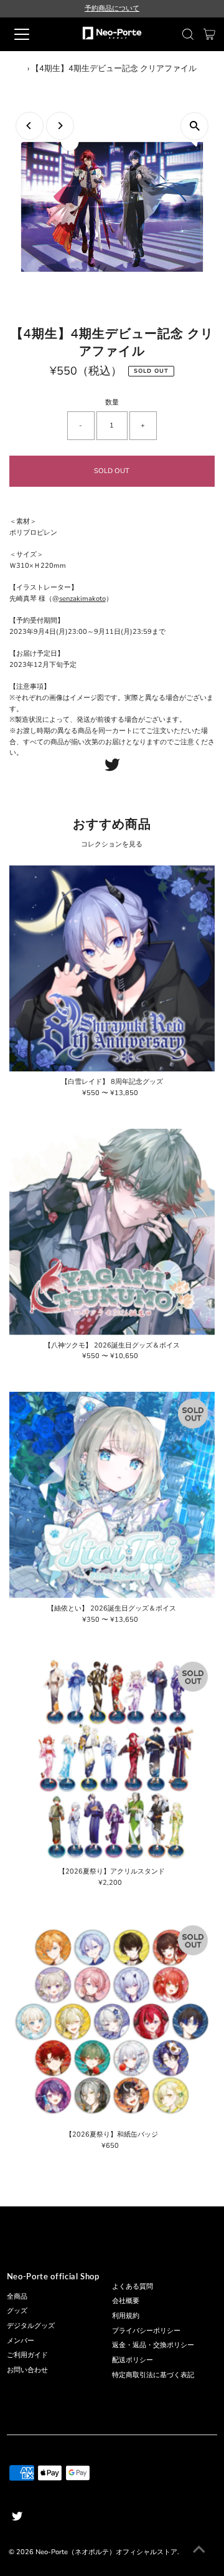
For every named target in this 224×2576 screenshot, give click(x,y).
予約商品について (112, 8)
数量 (112, 402)
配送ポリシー (133, 2360)
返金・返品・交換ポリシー (153, 2345)
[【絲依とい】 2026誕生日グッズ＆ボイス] (112, 1495)
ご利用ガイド (27, 2355)
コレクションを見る (112, 844)
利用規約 (126, 2316)
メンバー (21, 2341)
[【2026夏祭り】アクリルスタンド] (112, 1758)
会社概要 (126, 2301)
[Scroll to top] (199, 2551)
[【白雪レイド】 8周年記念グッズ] (112, 968)
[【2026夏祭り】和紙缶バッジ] (112, 2022)
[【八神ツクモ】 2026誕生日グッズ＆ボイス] (112, 1232)
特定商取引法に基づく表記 (153, 2375)
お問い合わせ (27, 2370)
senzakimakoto (82, 599)
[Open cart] (209, 34)
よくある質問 (133, 2286)
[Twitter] (112, 769)
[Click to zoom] (194, 126)
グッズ (17, 2311)
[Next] (60, 126)
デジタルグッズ (31, 2326)
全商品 (17, 2296)
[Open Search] (188, 34)
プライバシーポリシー (146, 2331)
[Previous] (30, 126)
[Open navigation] (30, 34)
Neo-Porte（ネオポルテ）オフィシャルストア (106, 2552)
